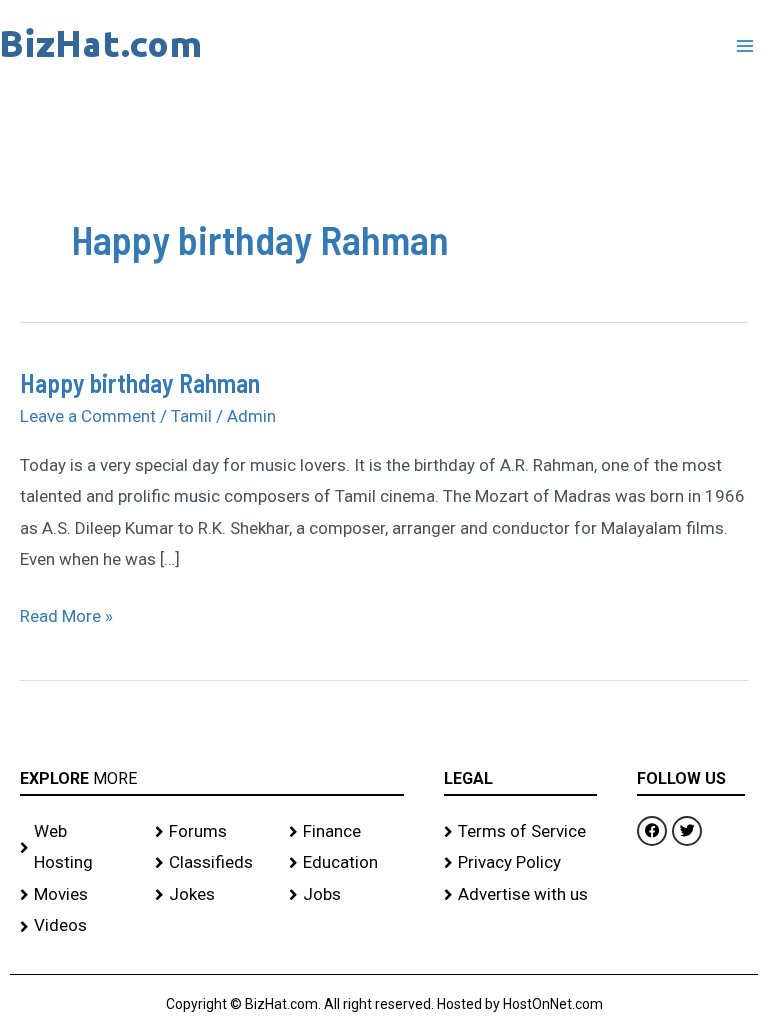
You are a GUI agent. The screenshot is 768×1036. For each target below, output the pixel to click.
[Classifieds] (212, 863)
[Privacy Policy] (521, 863)
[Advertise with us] (521, 895)
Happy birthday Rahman (140, 382)
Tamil (191, 416)
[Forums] (212, 832)
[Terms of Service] (521, 832)
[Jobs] (346, 895)
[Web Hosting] (77, 847)
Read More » (66, 613)
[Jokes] (212, 895)
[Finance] (346, 832)
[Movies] (77, 895)
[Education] (346, 863)
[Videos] (77, 926)
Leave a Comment (88, 416)
